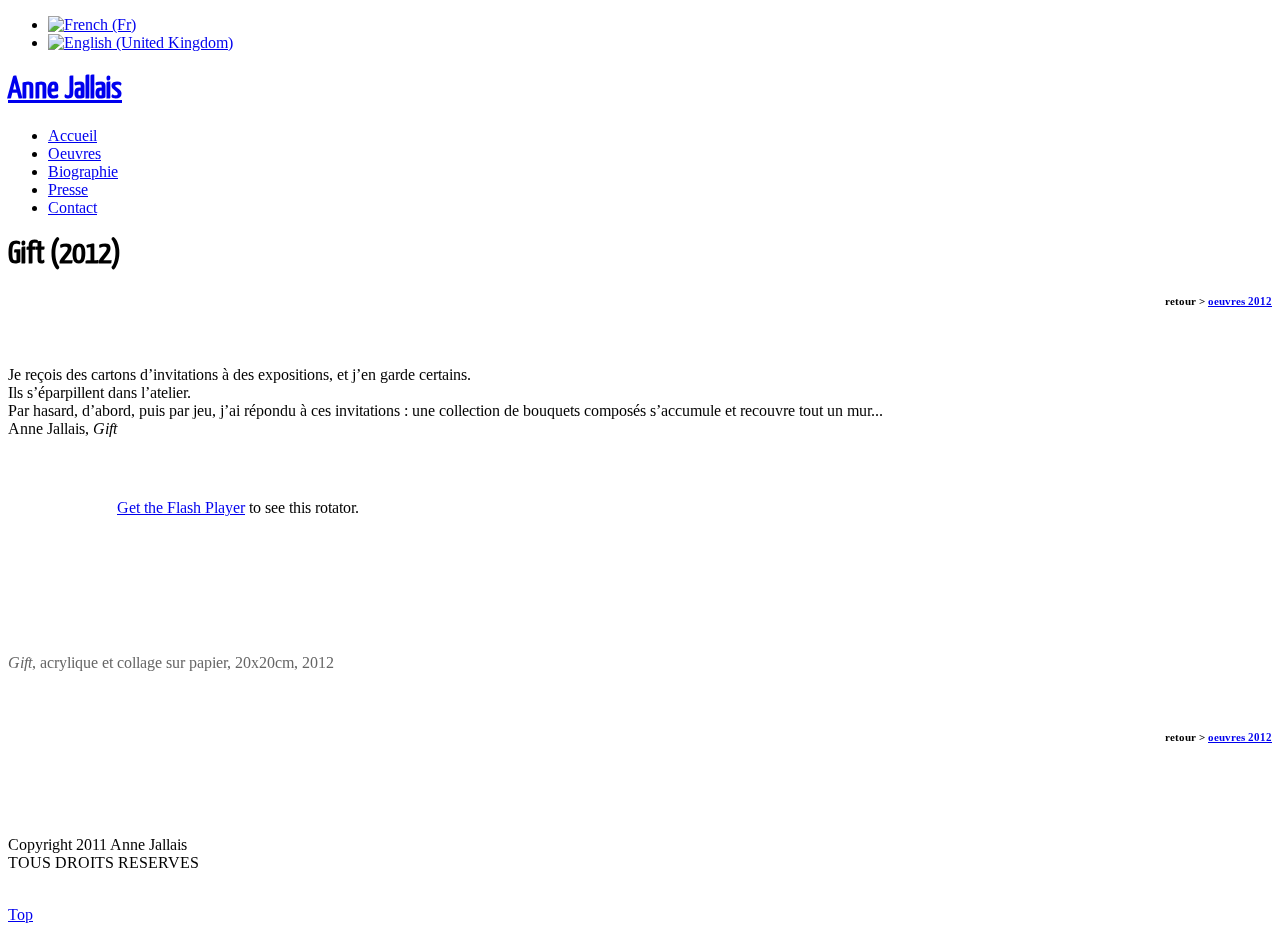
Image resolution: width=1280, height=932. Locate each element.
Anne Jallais (65, 89)
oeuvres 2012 (1240, 301)
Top (20, 914)
